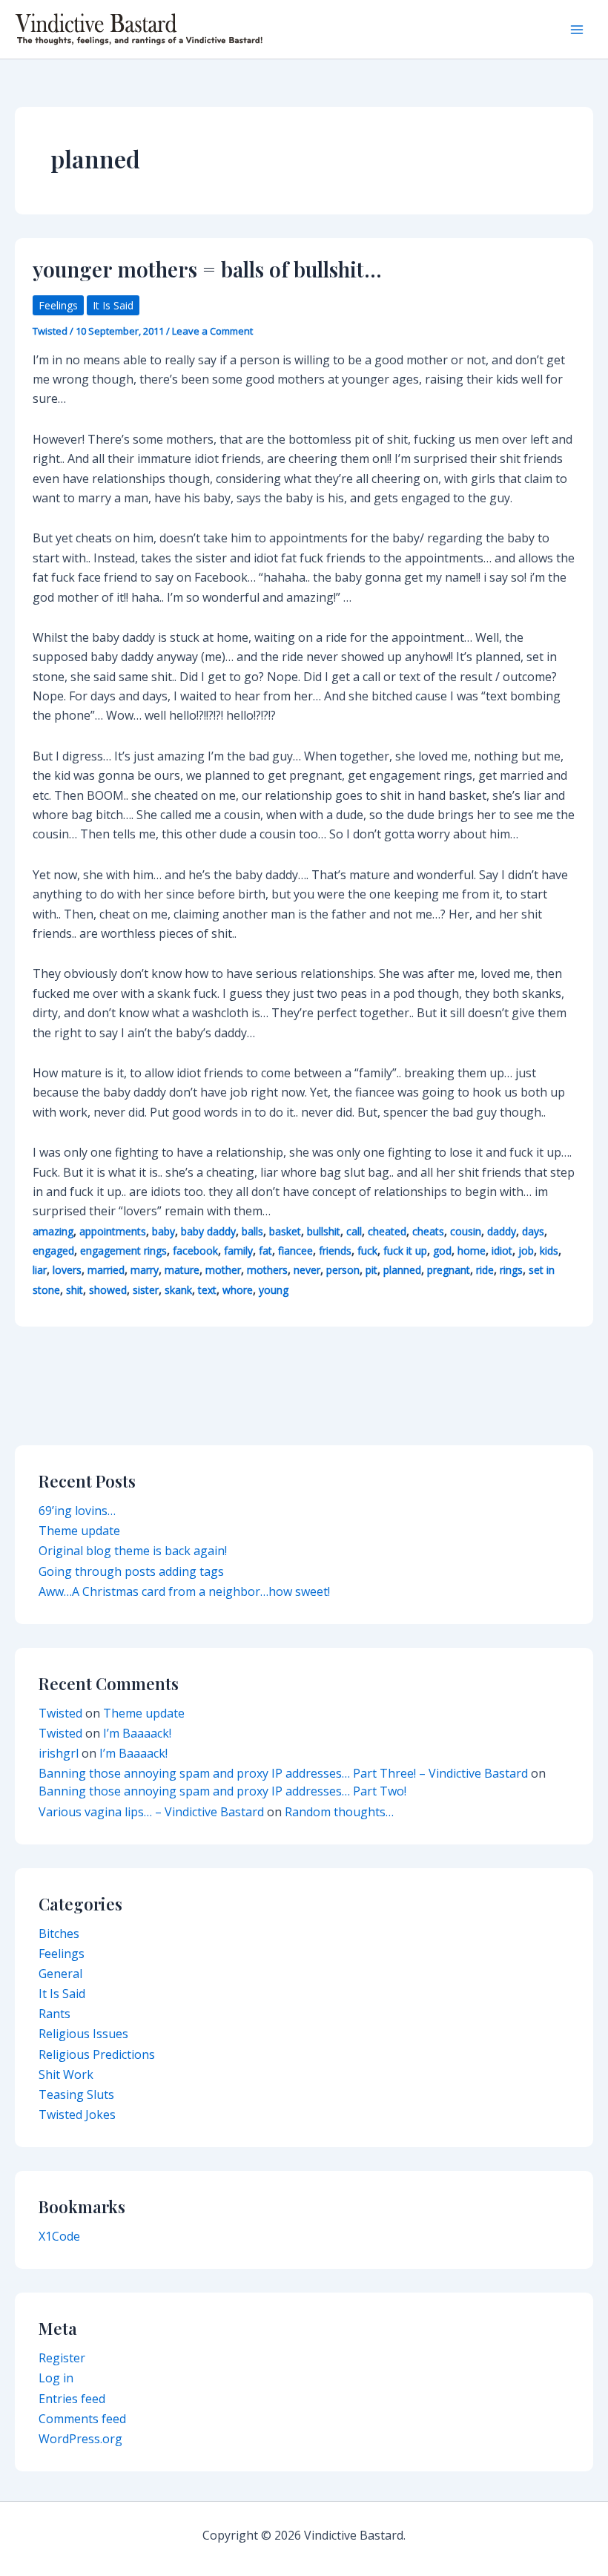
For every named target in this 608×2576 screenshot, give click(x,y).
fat (265, 1251)
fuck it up (405, 1251)
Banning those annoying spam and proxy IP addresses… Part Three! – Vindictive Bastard (283, 1773)
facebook (195, 1251)
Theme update (79, 1531)
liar (40, 1270)
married (106, 1270)
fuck (367, 1251)
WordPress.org (80, 2439)
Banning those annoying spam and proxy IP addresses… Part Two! (222, 1791)
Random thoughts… (339, 1812)
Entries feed (72, 2399)
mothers (267, 1270)
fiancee (295, 1251)
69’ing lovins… (77, 1511)
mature (182, 1270)
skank (178, 1290)
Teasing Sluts (76, 2094)
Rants (54, 2014)
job (526, 1251)
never (307, 1270)
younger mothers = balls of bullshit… (207, 269)
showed (108, 1290)
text (207, 1290)
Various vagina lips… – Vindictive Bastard (151, 1812)
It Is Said (113, 305)
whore (238, 1290)
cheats (428, 1231)
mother (223, 1270)
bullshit (324, 1231)
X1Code (59, 2236)
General (60, 1974)
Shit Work (66, 2074)
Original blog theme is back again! (133, 1551)
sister (146, 1290)
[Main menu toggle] (577, 30)
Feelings (58, 305)
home (472, 1251)
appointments (113, 1231)
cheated (387, 1231)
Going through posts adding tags (131, 1571)
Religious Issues (83, 2034)
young (274, 1290)
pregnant (449, 1270)
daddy (502, 1231)
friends (335, 1251)
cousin (466, 1231)
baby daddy (208, 1231)
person (343, 1270)
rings (511, 1270)
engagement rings (123, 1251)
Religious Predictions (97, 2054)
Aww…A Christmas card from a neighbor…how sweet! (184, 1591)
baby (163, 1231)
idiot (502, 1251)
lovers (67, 1270)
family (238, 1251)
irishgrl (59, 1753)
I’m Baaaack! (137, 1733)
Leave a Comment (212, 331)
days (533, 1231)
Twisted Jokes (77, 2115)
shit (75, 1290)
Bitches (59, 1933)
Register (62, 2358)
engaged (53, 1251)
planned (402, 1270)
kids (549, 1251)
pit (371, 1270)
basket (285, 1231)
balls (252, 1231)
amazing (53, 1231)
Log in (56, 2378)
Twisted (60, 1713)
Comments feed (82, 2419)
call (354, 1231)
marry (145, 1270)
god (442, 1251)
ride (485, 1270)
